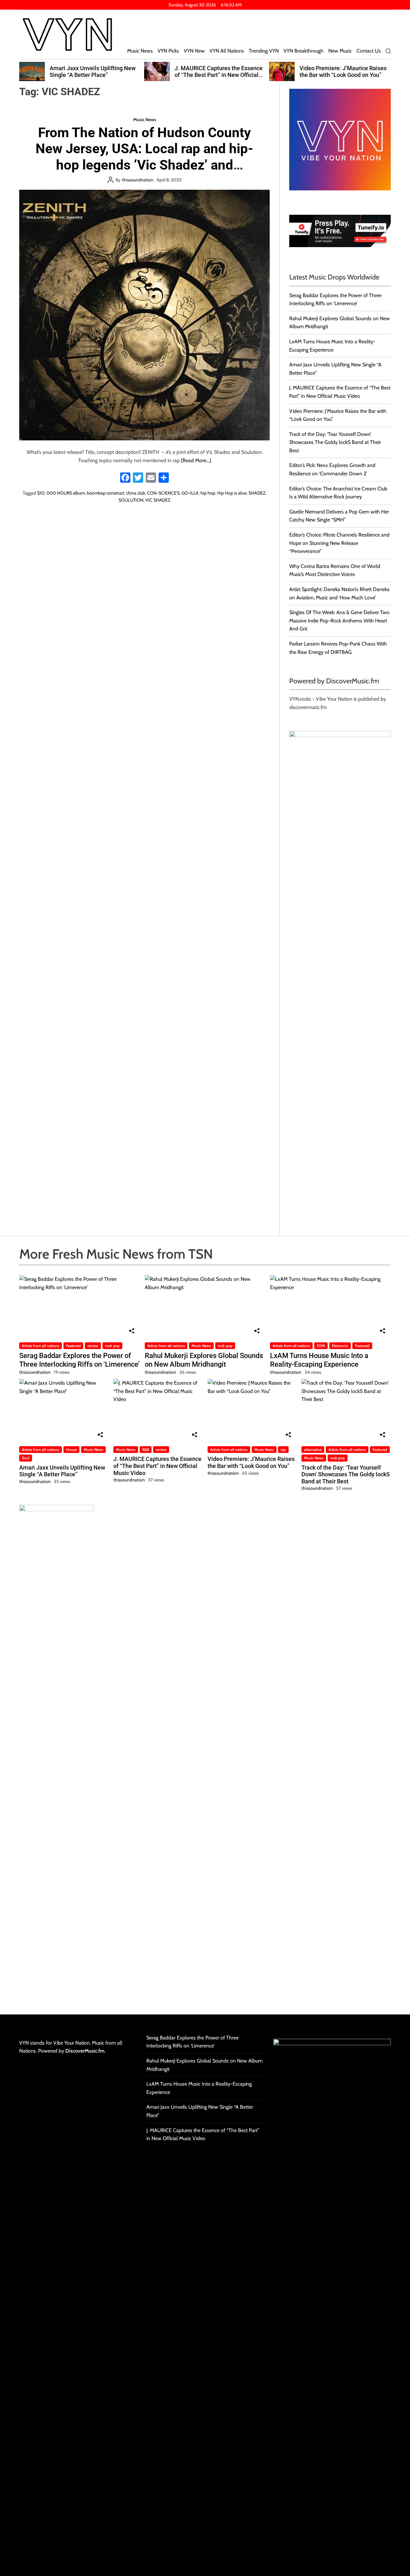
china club (136, 493)
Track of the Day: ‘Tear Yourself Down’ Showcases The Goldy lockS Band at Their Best (344, 75)
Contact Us (369, 51)
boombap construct (106, 493)
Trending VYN (264, 51)
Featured (73, 1346)
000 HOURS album (66, 493)
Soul (26, 1458)
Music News (140, 51)
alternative (313, 1450)
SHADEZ (257, 493)
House (71, 1450)
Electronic (340, 1346)
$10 (41, 493)
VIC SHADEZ (158, 500)
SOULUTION (131, 500)
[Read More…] (196, 460)
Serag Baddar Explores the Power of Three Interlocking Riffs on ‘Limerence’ (79, 1360)
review (93, 1346)
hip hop (208, 493)
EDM (321, 1346)
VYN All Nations (227, 51)
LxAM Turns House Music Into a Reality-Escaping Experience (319, 1360)
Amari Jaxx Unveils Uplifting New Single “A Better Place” (62, 1471)
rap (283, 1450)
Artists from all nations (41, 1346)
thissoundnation (138, 180)
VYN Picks (168, 51)
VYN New (194, 51)
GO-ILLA (190, 493)
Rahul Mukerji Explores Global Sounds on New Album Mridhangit (204, 1360)
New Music (340, 51)
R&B (146, 1450)
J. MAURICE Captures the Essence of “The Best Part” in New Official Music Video (94, 75)
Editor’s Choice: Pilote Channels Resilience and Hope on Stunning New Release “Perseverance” (339, 543)
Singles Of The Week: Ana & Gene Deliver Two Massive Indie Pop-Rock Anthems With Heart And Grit (339, 621)
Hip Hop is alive (232, 493)
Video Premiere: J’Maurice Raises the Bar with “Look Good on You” (218, 72)
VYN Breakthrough (303, 51)
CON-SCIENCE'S (163, 493)
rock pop (112, 1346)
